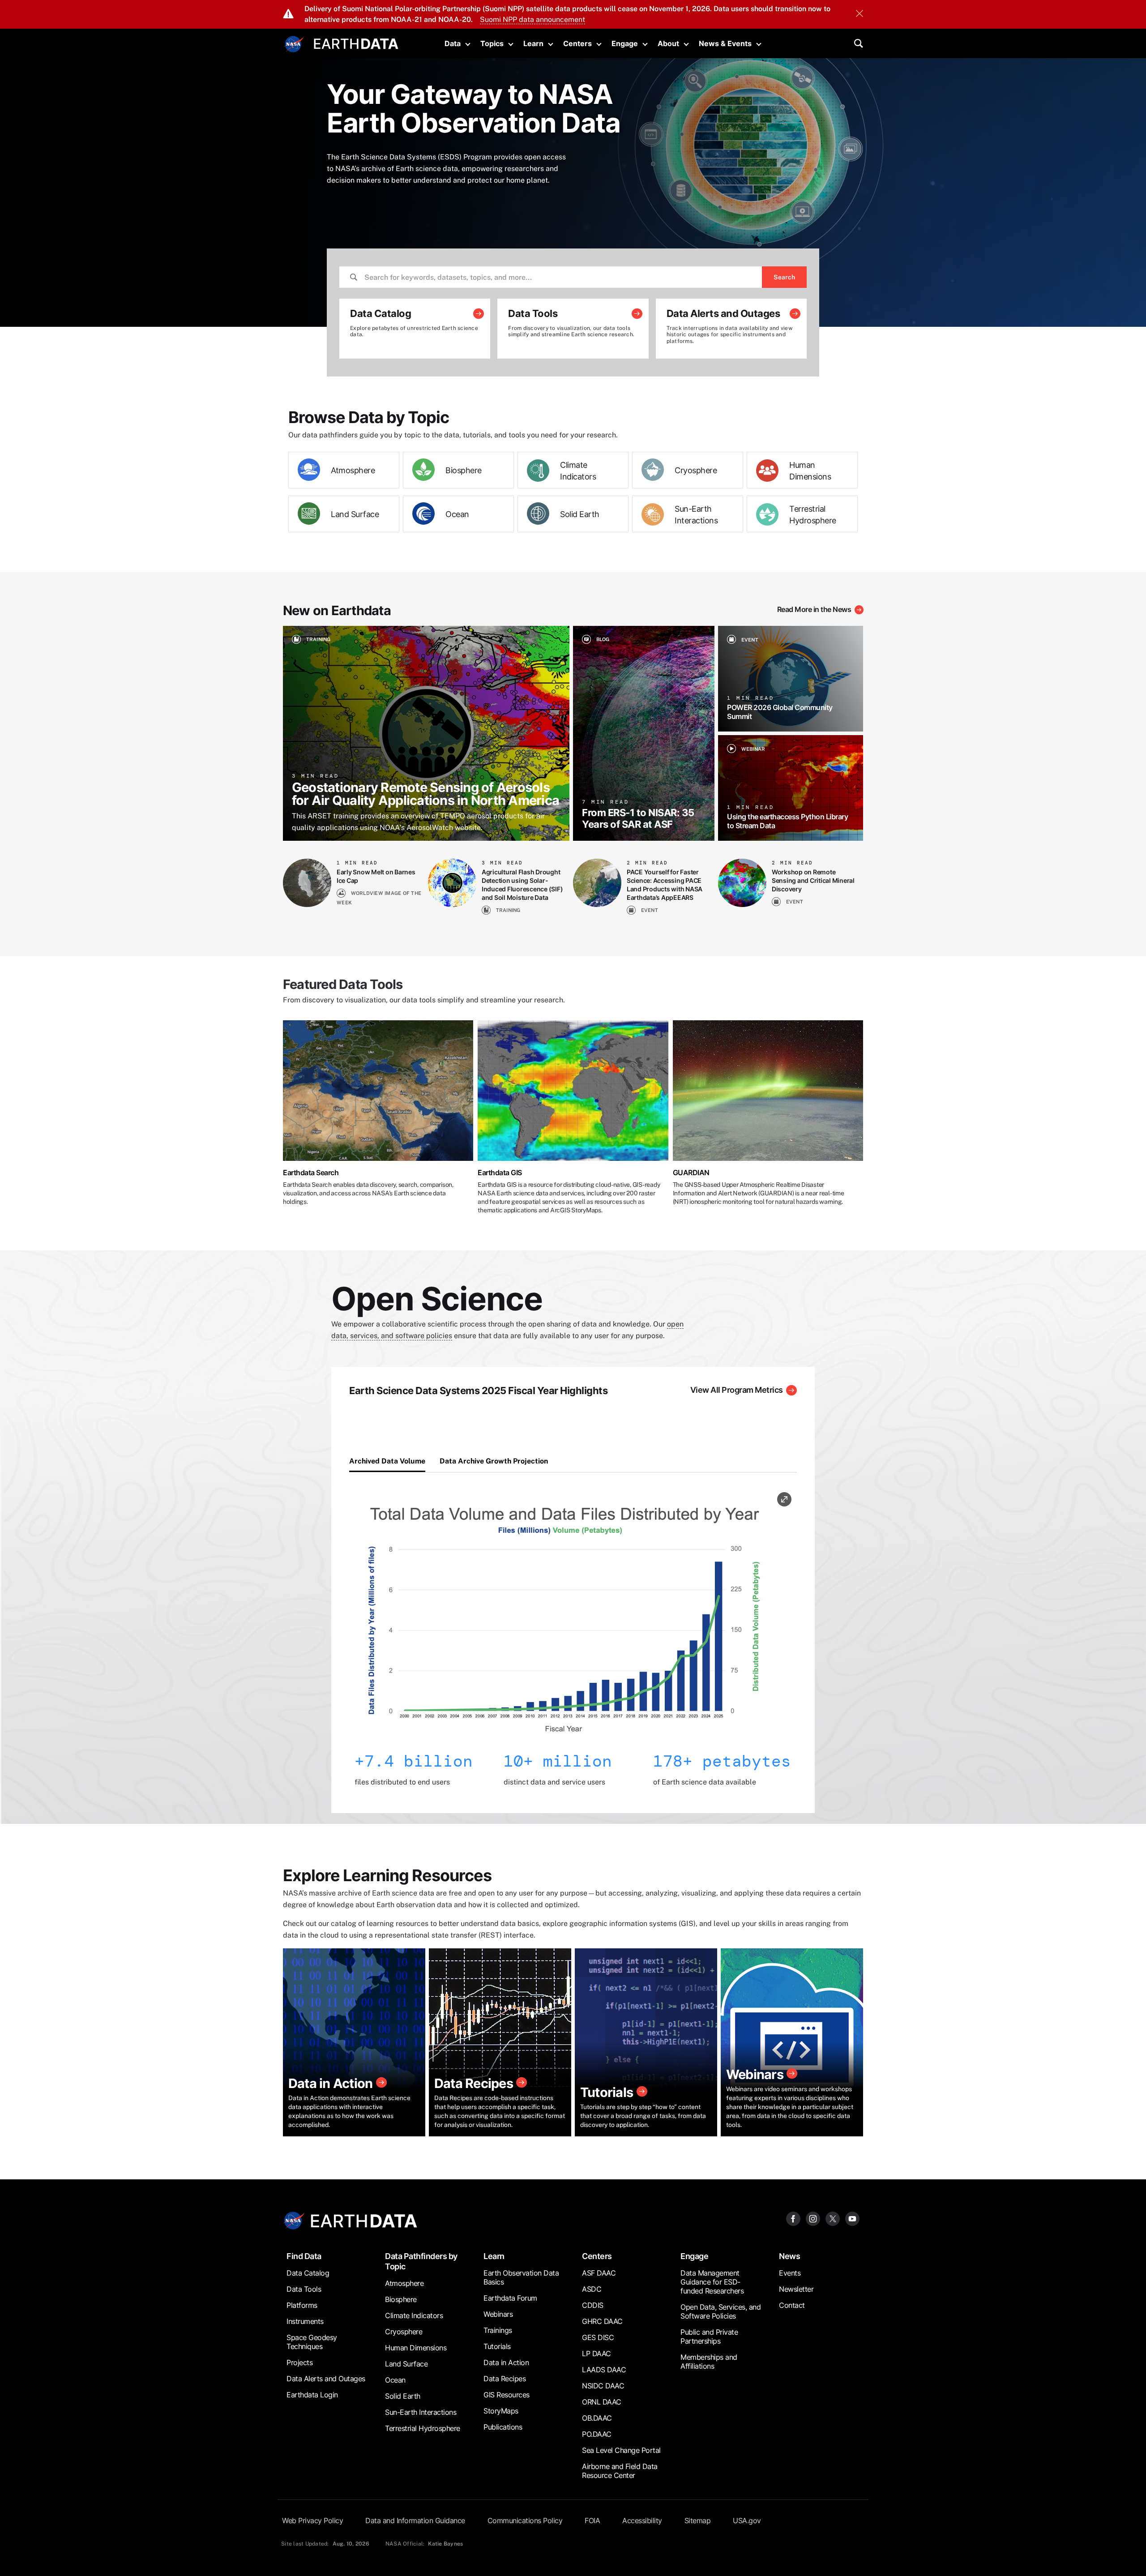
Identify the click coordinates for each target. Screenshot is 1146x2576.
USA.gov (747, 2520)
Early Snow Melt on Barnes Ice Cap (376, 876)
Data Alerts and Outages (326, 2379)
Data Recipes (505, 2379)
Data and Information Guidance (415, 2520)
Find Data (304, 2256)
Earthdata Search (311, 1172)
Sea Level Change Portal (621, 2450)
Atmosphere (353, 470)
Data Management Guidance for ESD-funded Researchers (712, 2282)
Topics (492, 43)
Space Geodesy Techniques (312, 2342)
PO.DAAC (597, 2434)
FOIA (592, 2520)
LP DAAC (597, 2353)
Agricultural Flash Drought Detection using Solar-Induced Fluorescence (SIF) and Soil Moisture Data (522, 885)
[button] (567, 1621)
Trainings (498, 2330)
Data (453, 43)
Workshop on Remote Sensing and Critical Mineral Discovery (813, 880)
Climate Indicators (578, 471)
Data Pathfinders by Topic (421, 2261)
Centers (577, 43)
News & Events (725, 43)
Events (790, 2273)
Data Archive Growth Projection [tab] (494, 1461)
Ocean (457, 514)
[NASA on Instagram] (813, 2218)
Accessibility (642, 2520)
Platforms (302, 2305)
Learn (533, 43)
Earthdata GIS (500, 1172)
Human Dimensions (810, 471)
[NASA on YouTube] (852, 2218)
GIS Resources (507, 2395)
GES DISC (598, 2337)
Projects (299, 2362)
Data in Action (506, 2362)
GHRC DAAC (602, 2321)
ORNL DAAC (602, 2402)
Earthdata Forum (510, 2298)
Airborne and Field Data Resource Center (620, 2471)
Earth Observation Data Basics (521, 2277)
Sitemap (698, 2520)
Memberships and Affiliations (709, 2362)
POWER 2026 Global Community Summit (780, 712)
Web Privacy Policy (312, 2520)
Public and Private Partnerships (709, 2336)
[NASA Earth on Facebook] (793, 2218)
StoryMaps (501, 2411)
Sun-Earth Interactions (696, 515)
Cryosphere (696, 470)
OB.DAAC (597, 2418)
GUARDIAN (691, 1172)
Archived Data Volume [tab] (387, 1461)
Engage (625, 43)
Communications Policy (525, 2520)
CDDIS (593, 2305)
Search (784, 277)
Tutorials (497, 2346)
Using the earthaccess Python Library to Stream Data (787, 821)
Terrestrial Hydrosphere (813, 515)
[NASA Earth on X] (833, 2218)
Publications (503, 2427)
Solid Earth (580, 514)
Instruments (305, 2321)
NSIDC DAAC (603, 2386)
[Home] (356, 43)
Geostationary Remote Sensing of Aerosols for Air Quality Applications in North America (425, 794)
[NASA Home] (294, 44)
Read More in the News (814, 609)
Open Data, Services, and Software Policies (721, 2311)
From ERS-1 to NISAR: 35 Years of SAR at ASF (638, 818)
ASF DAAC (599, 2273)
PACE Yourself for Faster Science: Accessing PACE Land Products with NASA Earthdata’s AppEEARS (665, 885)
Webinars (498, 2314)
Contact (792, 2305)
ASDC (592, 2289)
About (668, 43)
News (789, 2256)
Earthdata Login (312, 2395)
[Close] (859, 14)
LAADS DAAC (604, 2370)
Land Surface (355, 514)
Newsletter (796, 2289)
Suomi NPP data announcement (532, 19)
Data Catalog (308, 2273)
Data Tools (304, 2289)
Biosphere (464, 470)
